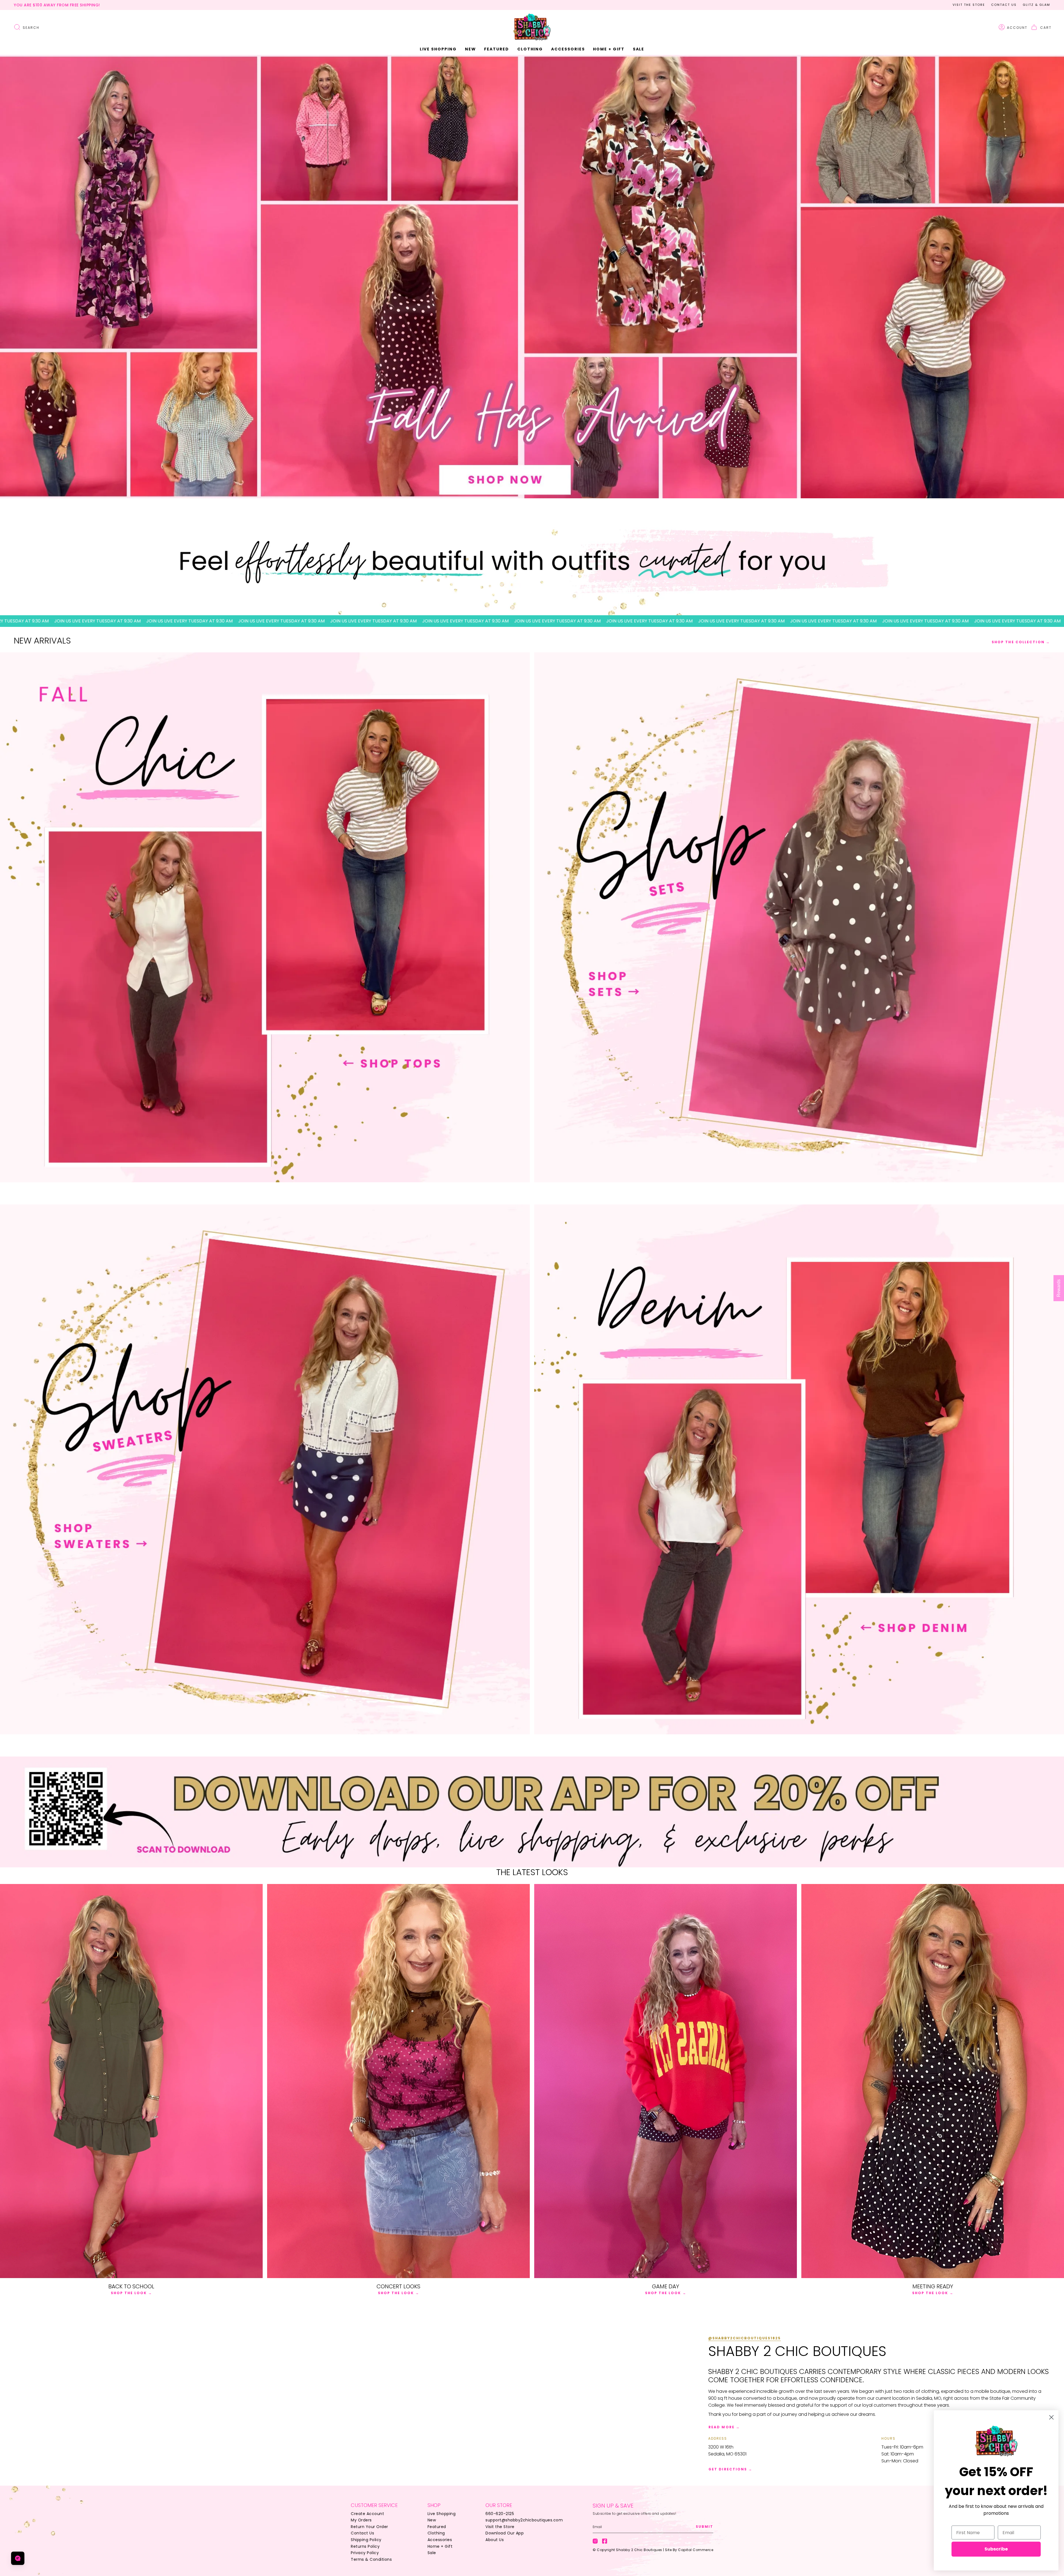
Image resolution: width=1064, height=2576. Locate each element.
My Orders (361, 2520)
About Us (495, 2540)
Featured (437, 2527)
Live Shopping (442, 2514)
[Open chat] (18, 2558)
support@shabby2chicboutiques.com (524, 2520)
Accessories (440, 2540)
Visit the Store (969, 5)
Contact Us (1004, 5)
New (432, 2520)
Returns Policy (365, 2546)
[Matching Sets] (799, 917)
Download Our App (505, 2533)
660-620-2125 (500, 2514)
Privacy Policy (365, 2553)
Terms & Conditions (371, 2559)
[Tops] (265, 917)
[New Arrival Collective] (265, 1469)
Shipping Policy (366, 2540)
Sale (432, 2553)
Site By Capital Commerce (689, 2550)
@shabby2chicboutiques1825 (745, 2338)
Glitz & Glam (1036, 5)
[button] (470, 49)
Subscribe (996, 2549)
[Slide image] (532, 277)
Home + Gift (440, 2546)
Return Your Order (369, 2527)
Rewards (1059, 1288)
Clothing (436, 2533)
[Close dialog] (1051, 2417)
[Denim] (799, 1469)
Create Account (367, 2514)
